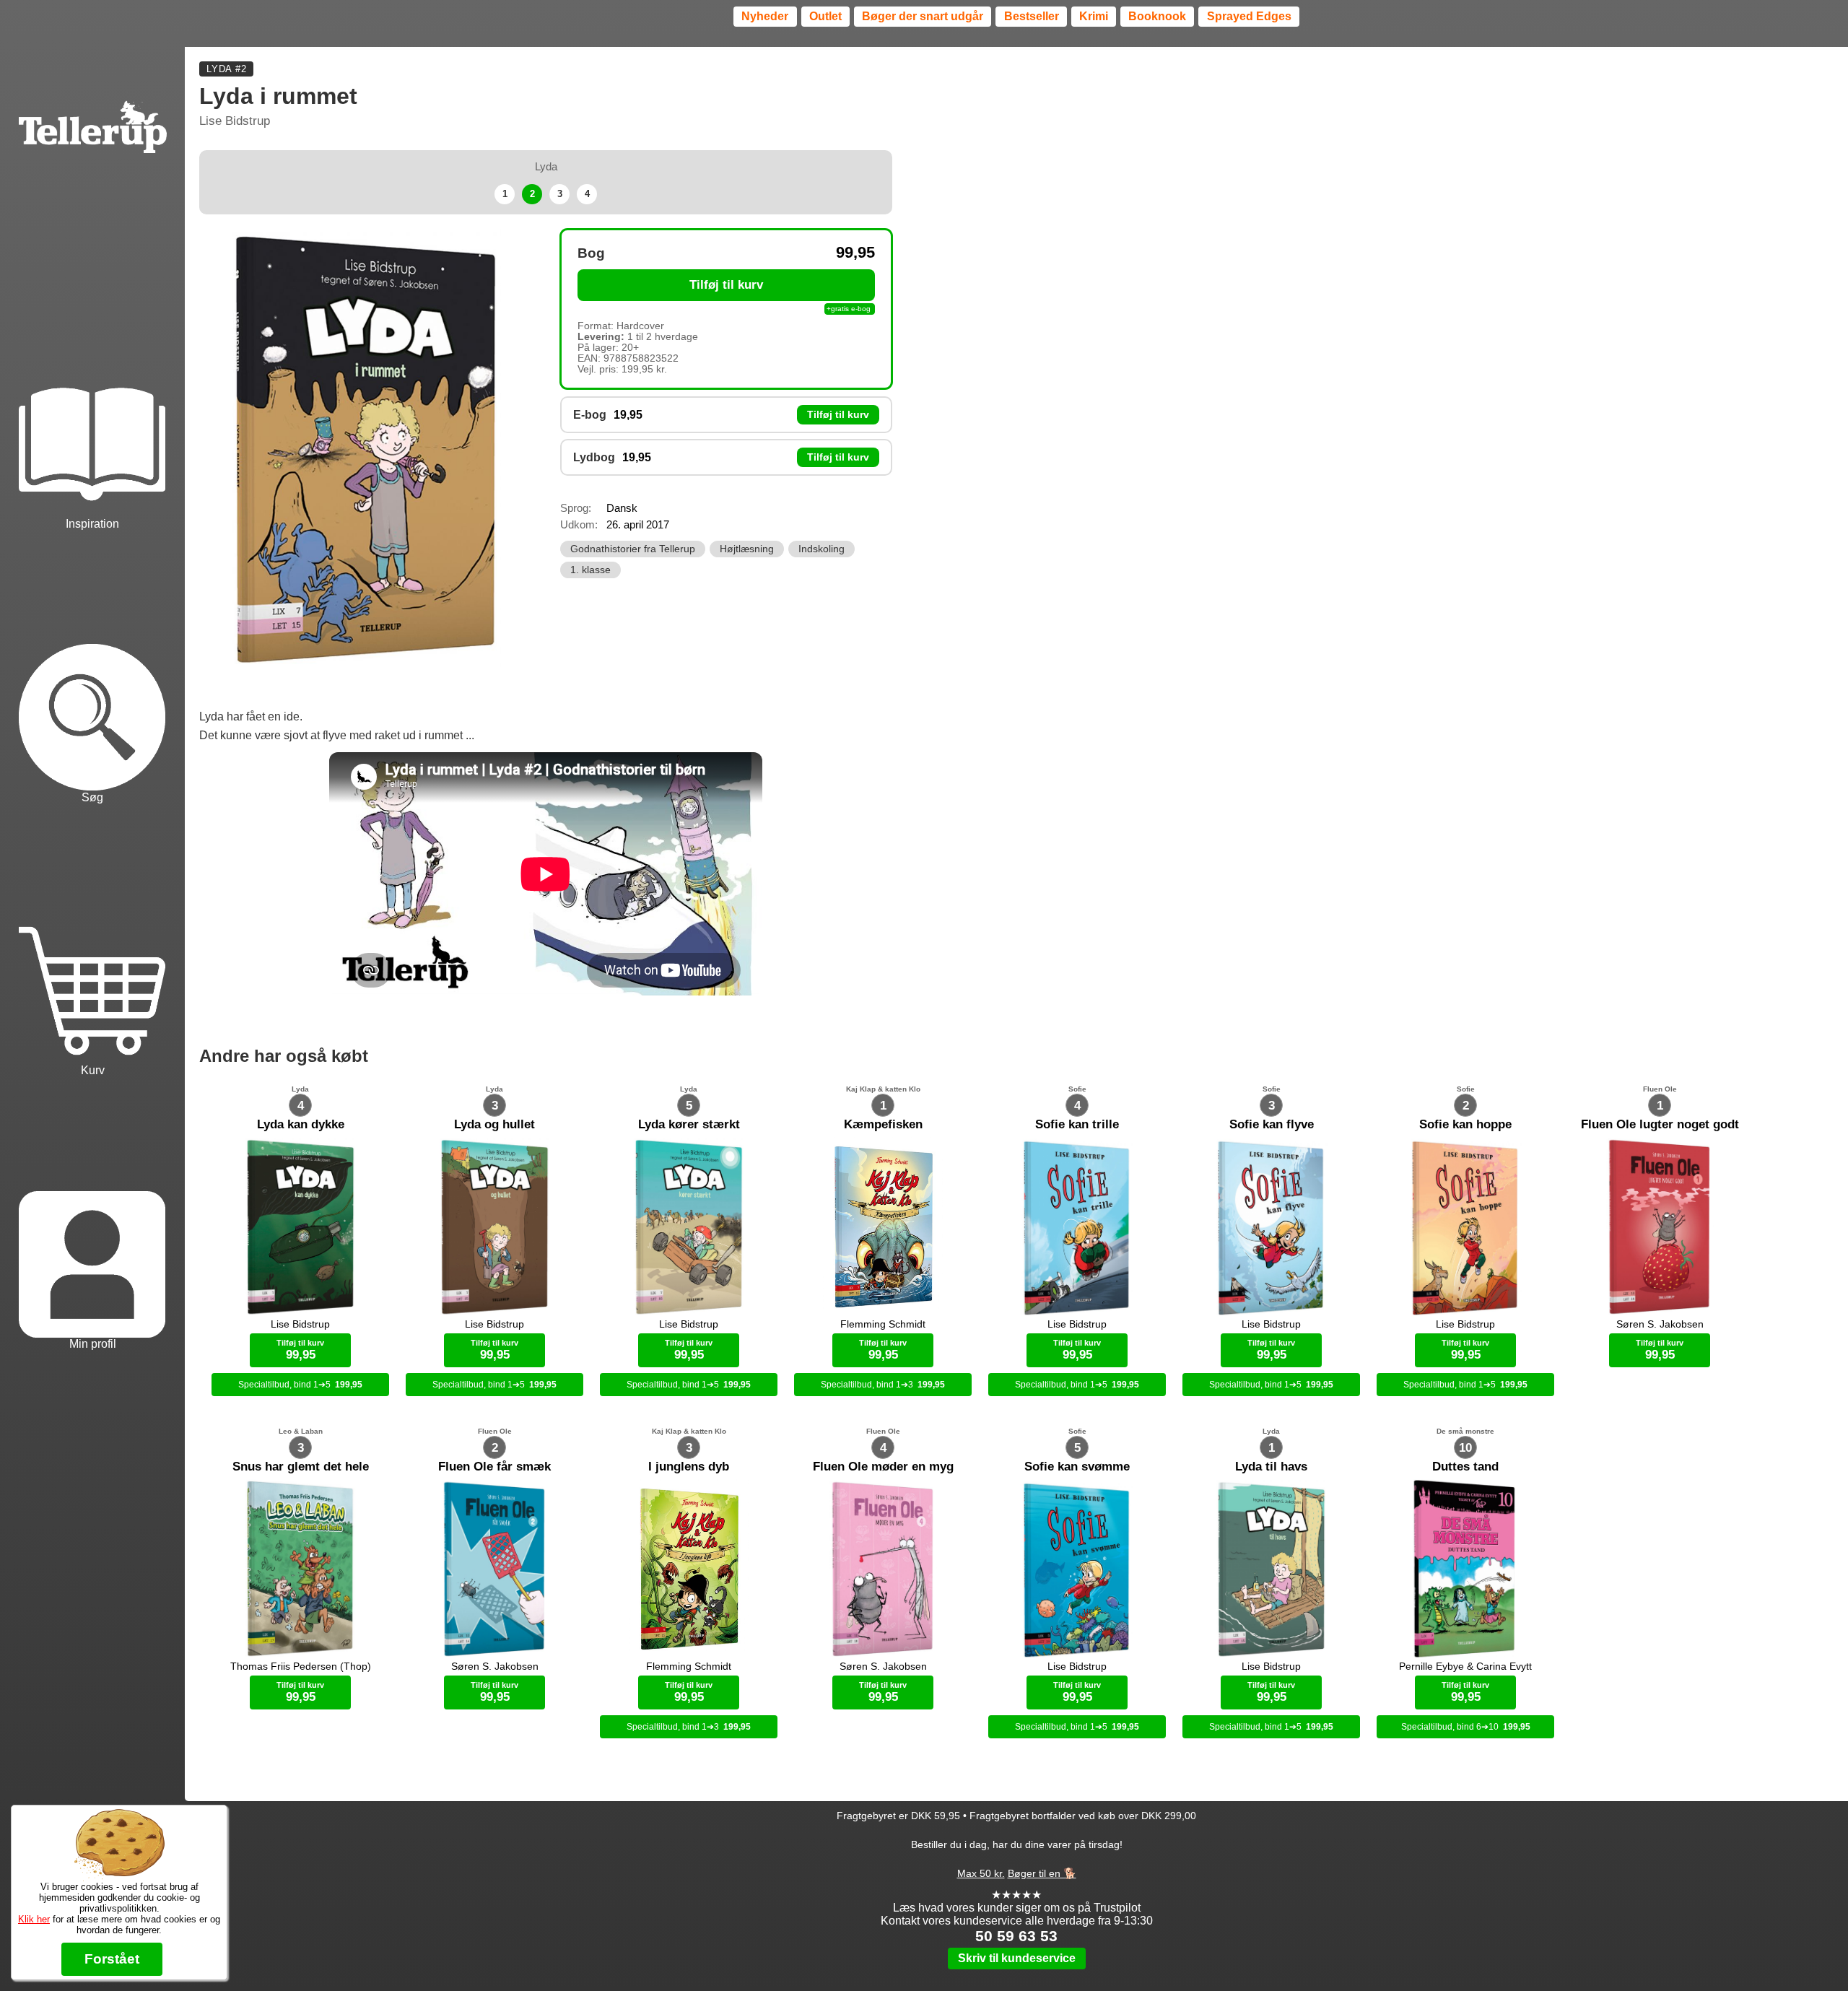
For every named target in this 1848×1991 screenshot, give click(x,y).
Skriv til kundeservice (1017, 1958)
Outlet (825, 16)
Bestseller (1032, 16)
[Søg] (92, 669)
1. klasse (590, 570)
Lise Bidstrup (235, 121)
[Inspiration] (92, 396)
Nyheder (765, 16)
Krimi (1094, 16)
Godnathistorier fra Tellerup (633, 549)
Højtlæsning (747, 549)
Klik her (34, 1919)
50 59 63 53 (1016, 1936)
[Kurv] (92, 942)
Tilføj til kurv (726, 285)
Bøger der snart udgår (923, 16)
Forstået (112, 1959)
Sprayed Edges (1249, 16)
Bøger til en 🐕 (1042, 1873)
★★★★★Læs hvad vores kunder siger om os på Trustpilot (1017, 1901)
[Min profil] (92, 1215)
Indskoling (821, 549)
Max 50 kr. (981, 1873)
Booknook (1157, 16)
